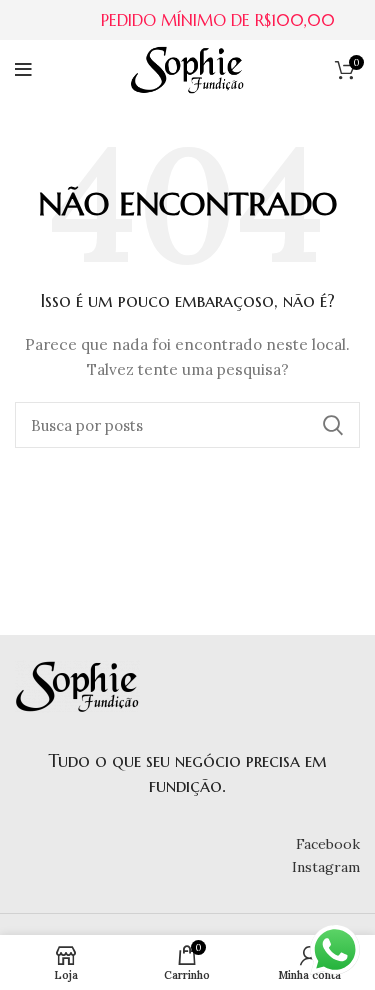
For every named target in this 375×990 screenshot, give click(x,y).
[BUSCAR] (333, 425)
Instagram (326, 867)
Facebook (328, 844)
